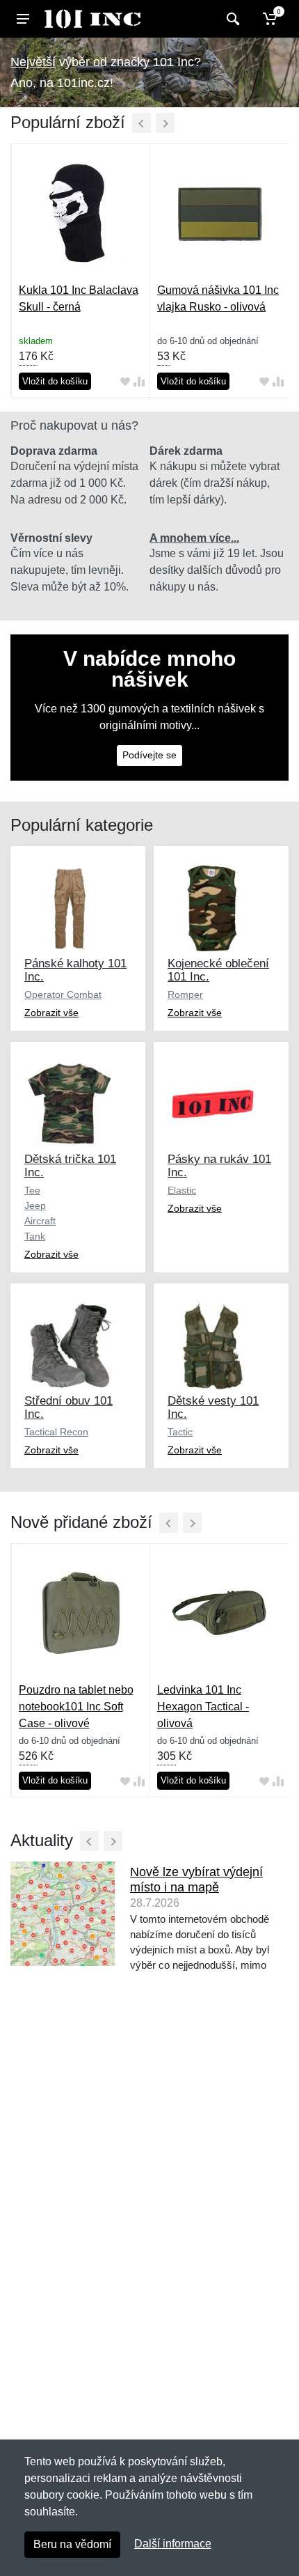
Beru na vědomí (72, 2544)
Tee (32, 1190)
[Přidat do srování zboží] (139, 381)
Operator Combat (63, 994)
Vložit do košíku (55, 381)
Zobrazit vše (51, 1013)
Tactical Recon (56, 1432)
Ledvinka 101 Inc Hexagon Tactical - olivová (203, 1707)
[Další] (165, 123)
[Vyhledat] (231, 19)
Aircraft (40, 1221)
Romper (185, 994)
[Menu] (23, 19)
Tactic (180, 1432)
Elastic (182, 1190)
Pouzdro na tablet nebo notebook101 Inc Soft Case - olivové (76, 1707)
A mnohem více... (194, 538)
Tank (35, 1236)
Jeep (35, 1205)
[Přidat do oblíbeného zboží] (125, 381)
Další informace (173, 2544)
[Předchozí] (142, 123)
